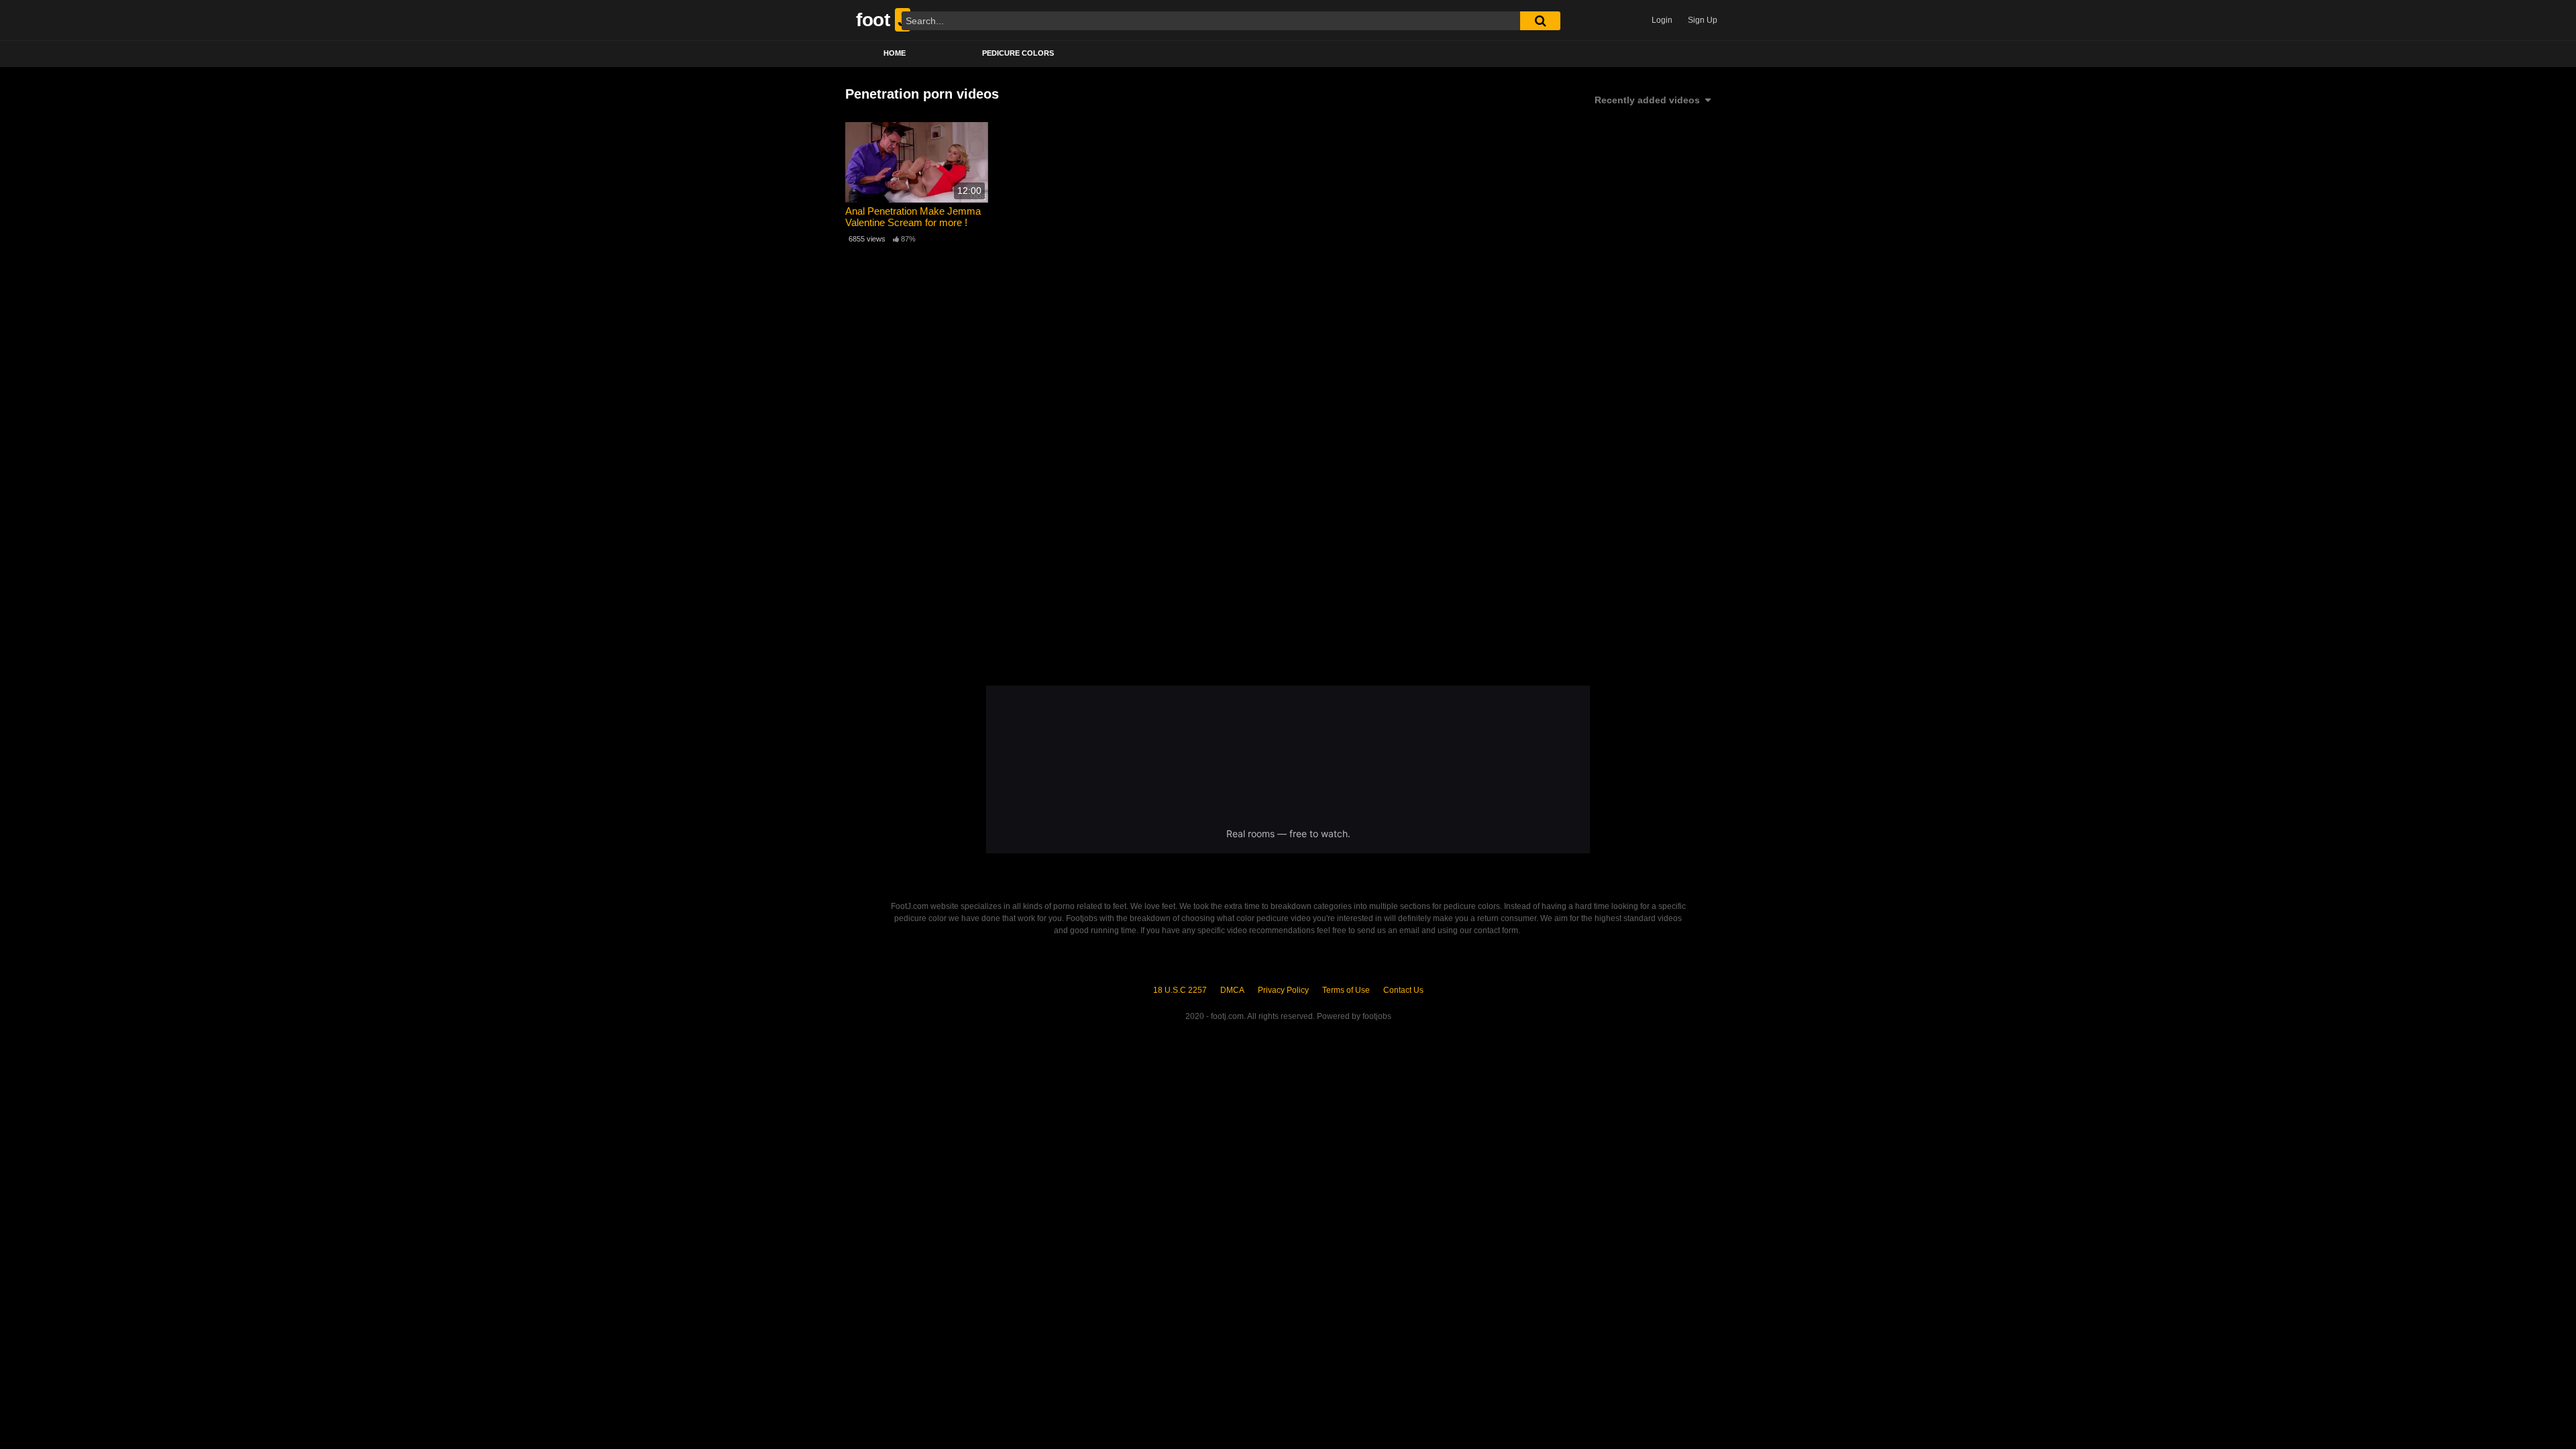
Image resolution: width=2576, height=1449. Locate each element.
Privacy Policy (1283, 990)
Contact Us (1403, 990)
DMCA (1232, 990)
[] (1540, 21)
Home (895, 53)
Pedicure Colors (1018, 53)
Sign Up (1703, 20)
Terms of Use (1346, 990)
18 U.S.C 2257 (1180, 990)
